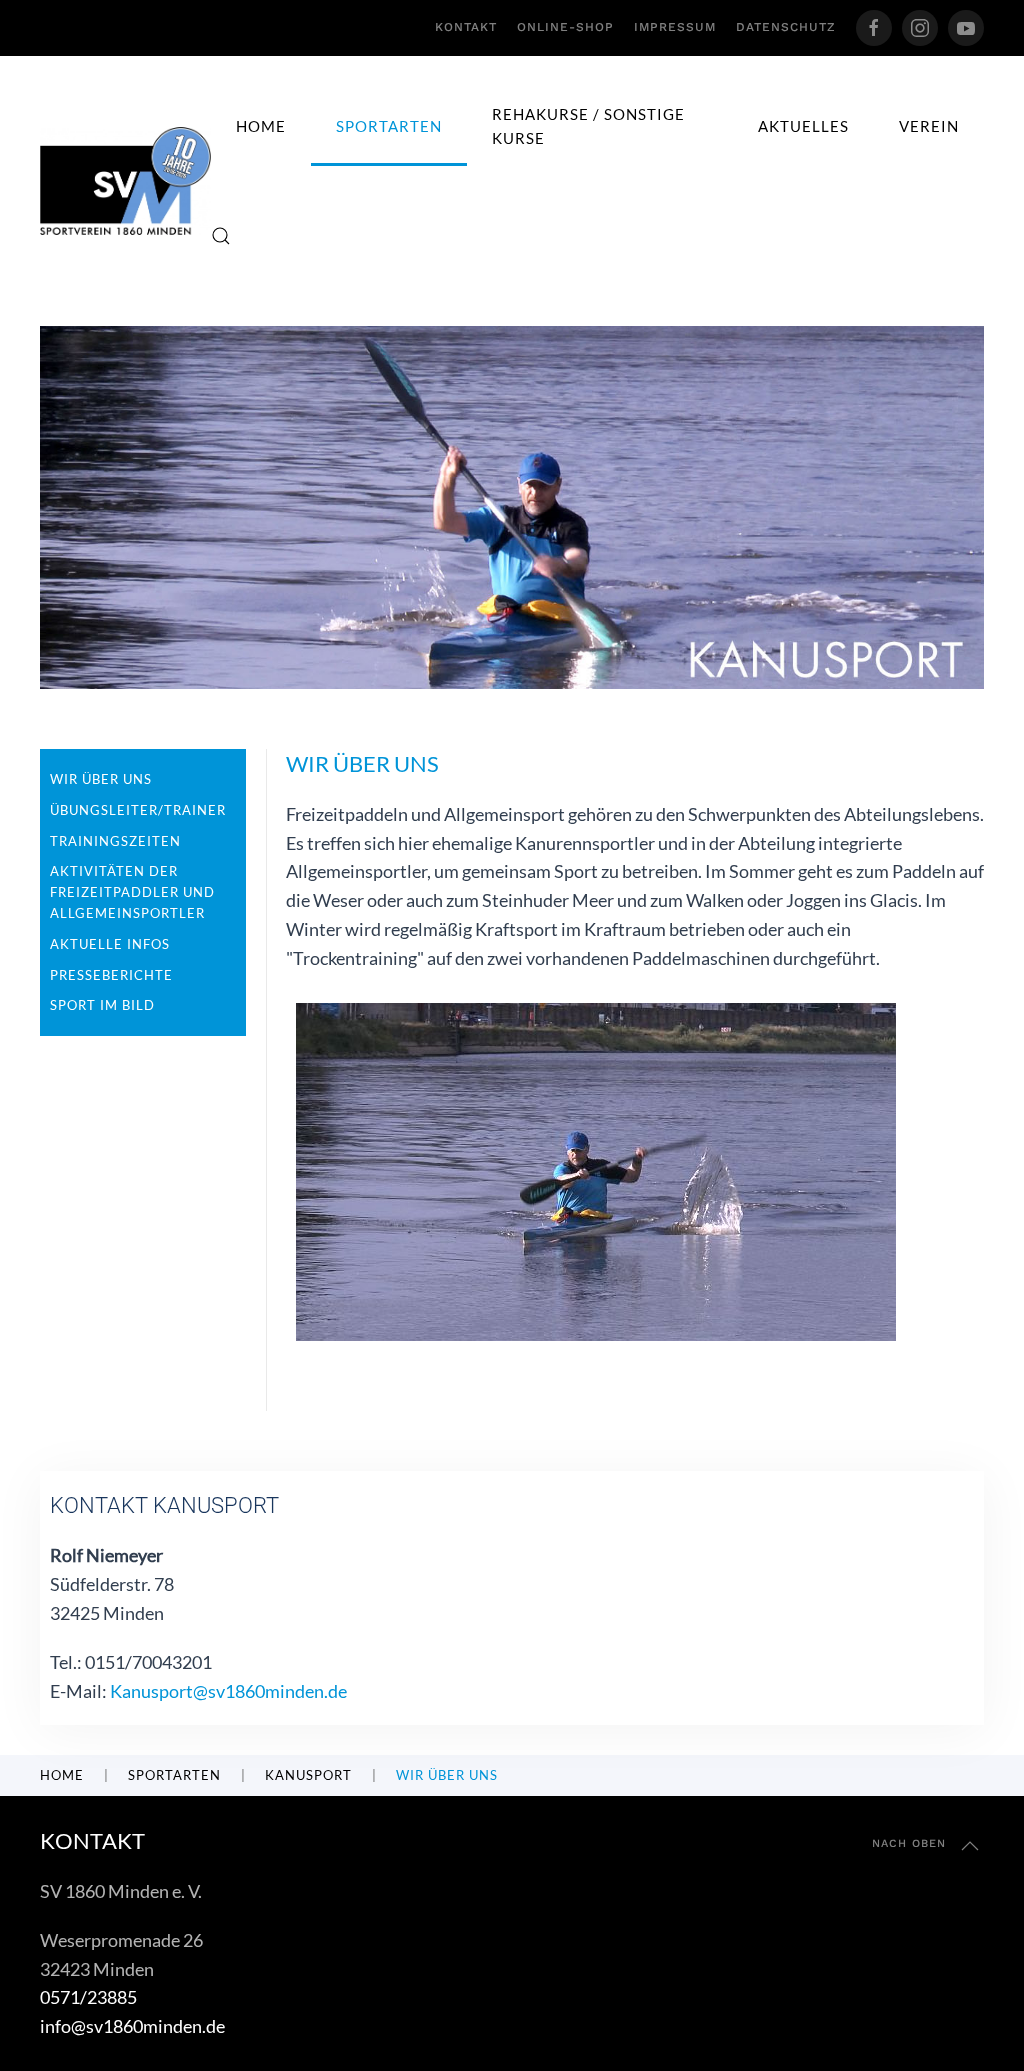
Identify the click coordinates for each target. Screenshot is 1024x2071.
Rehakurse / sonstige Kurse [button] (588, 126)
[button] (221, 236)
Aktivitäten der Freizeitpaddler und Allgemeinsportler (132, 892)
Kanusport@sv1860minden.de (228, 1691)
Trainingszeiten (115, 841)
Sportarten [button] (389, 126)
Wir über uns (101, 779)
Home (261, 126)
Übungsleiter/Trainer (138, 810)
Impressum (675, 27)
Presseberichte (111, 975)
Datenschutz (786, 27)
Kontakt (466, 27)
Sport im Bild (102, 1005)
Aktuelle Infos (110, 944)
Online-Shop (565, 27)
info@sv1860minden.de (132, 2026)
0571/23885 (88, 1997)
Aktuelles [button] (803, 126)
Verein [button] (929, 126)
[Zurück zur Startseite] (125, 181)
